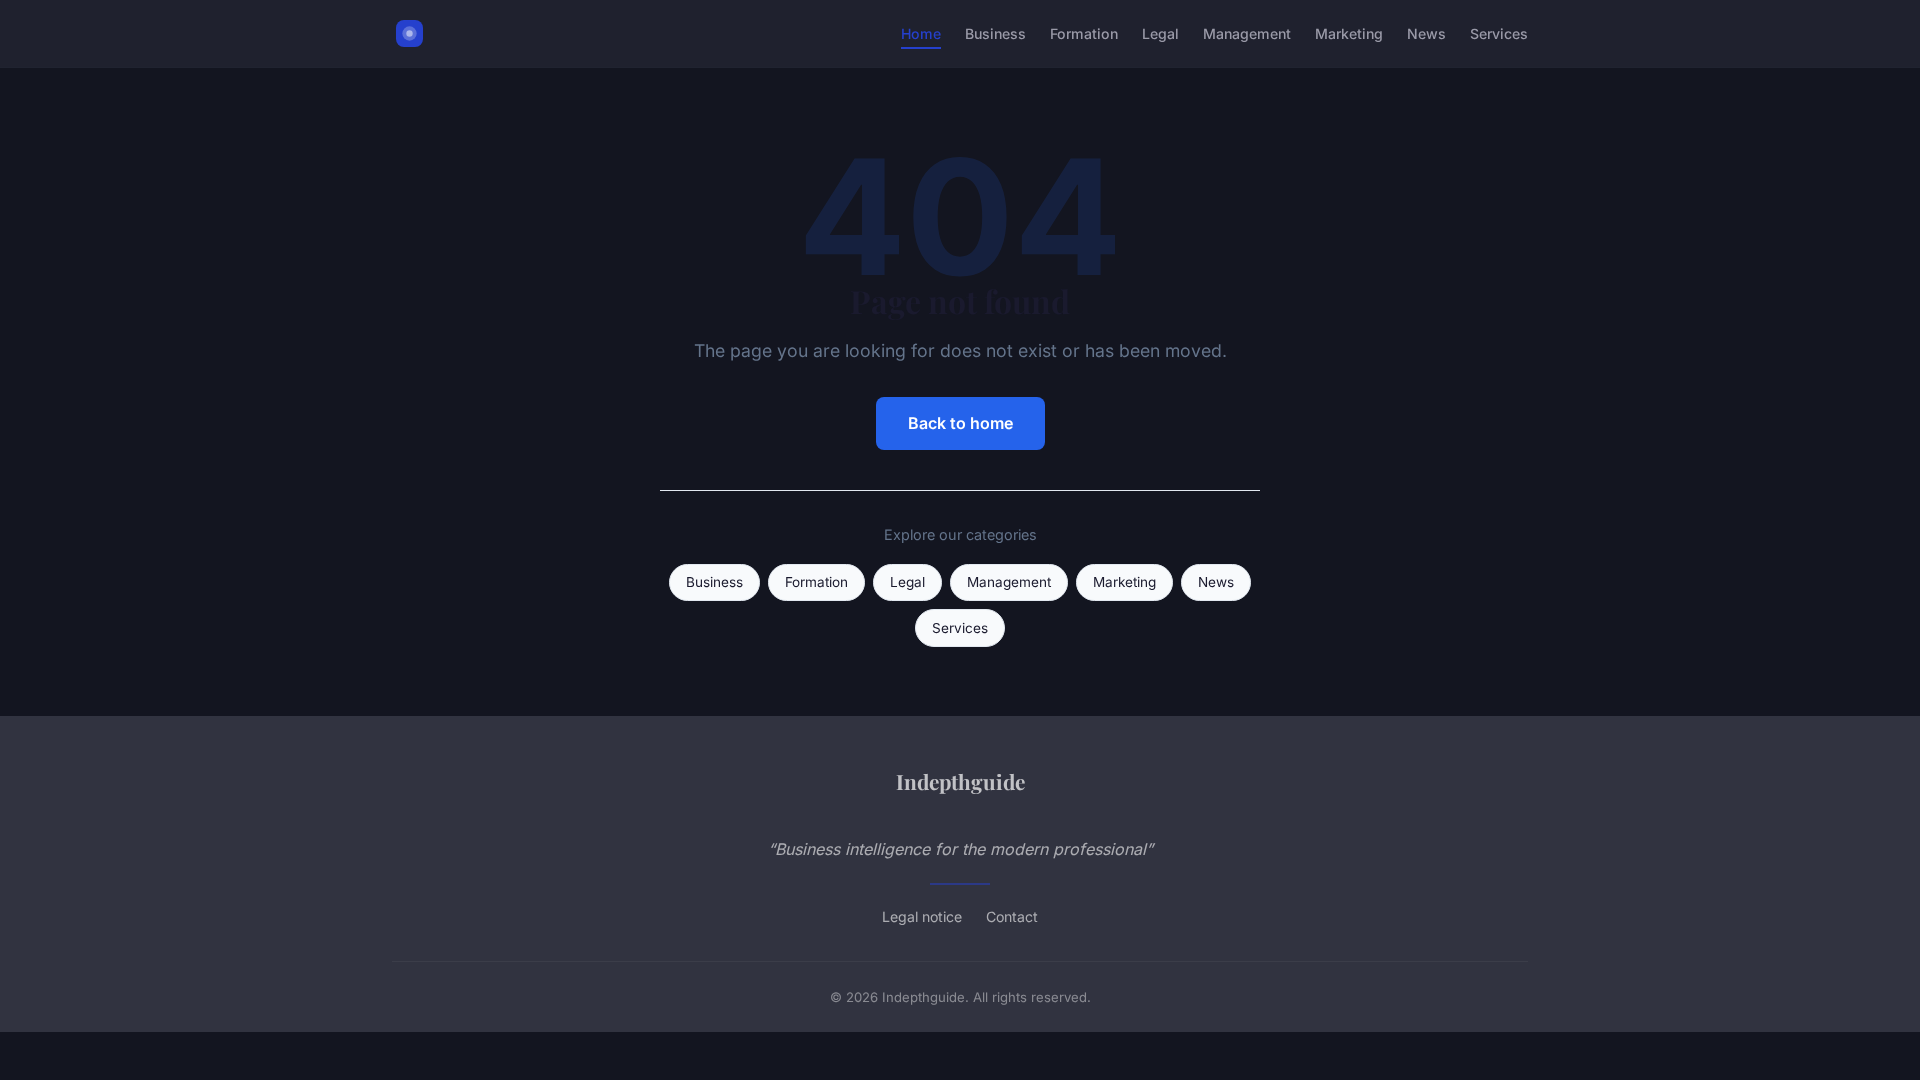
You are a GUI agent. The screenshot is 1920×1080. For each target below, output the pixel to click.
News (1426, 33)
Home (921, 33)
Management (1247, 33)
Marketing (1349, 33)
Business (995, 33)
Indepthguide (960, 781)
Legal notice (922, 916)
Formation (1084, 33)
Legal (1160, 33)
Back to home (960, 423)
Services (1499, 33)
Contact (1012, 916)
